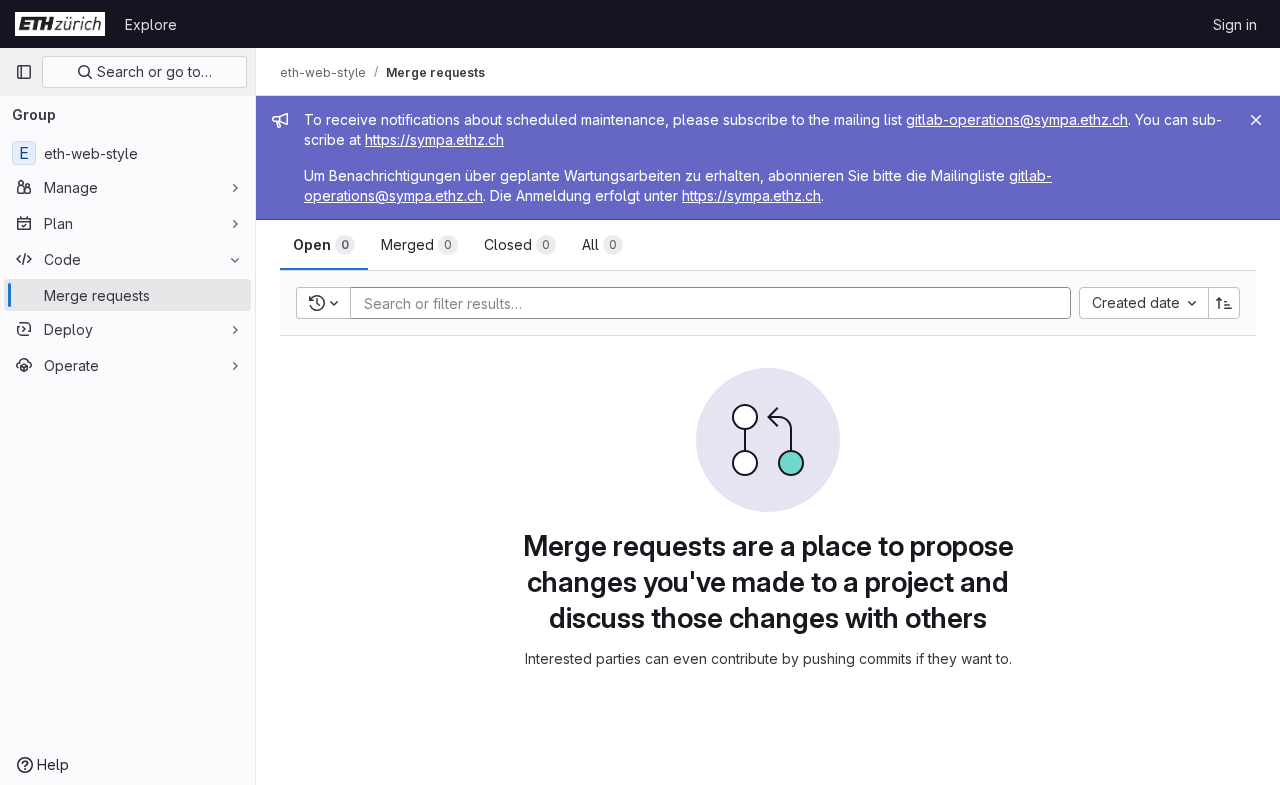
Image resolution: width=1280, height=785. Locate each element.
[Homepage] (60, 24)
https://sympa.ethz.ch (434, 139)
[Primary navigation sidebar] (24, 72)
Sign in (1235, 24)
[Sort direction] (1224, 303)
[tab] (324, 245)
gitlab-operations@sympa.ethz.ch (1017, 119)
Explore (151, 24)
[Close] (1256, 120)
